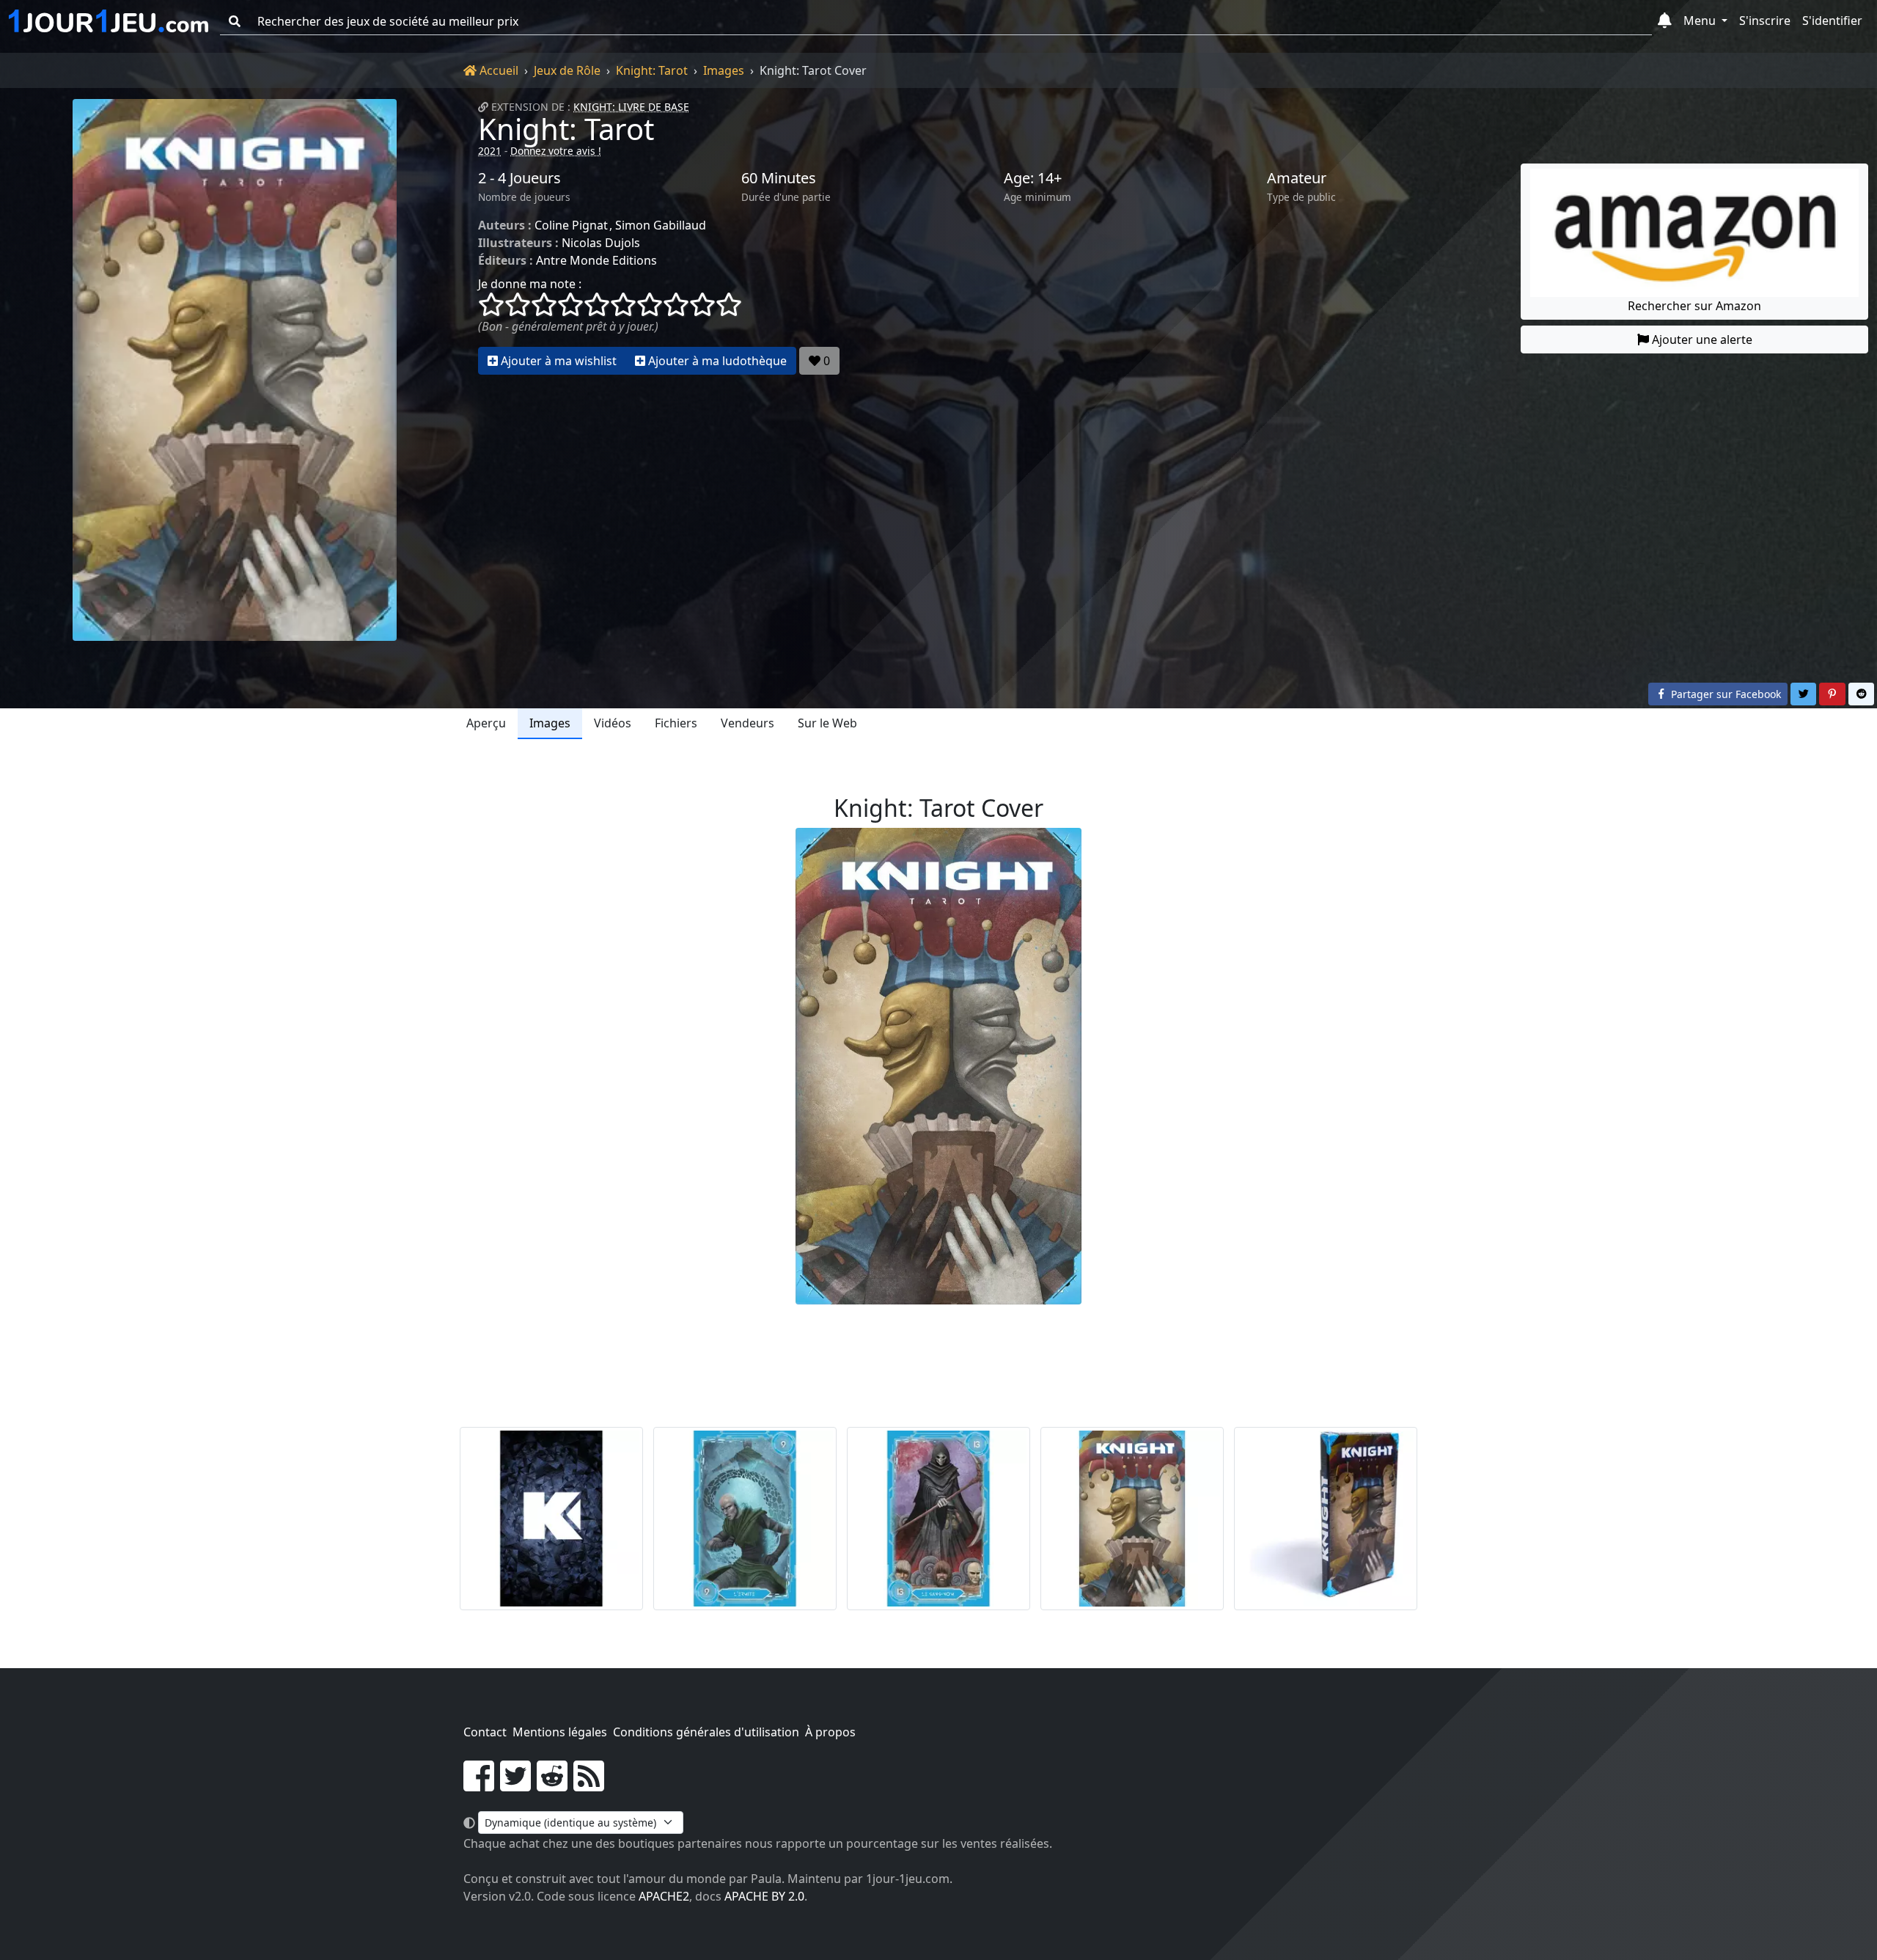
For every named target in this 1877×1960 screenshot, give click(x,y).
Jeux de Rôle (567, 70)
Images (724, 70)
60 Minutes (779, 178)
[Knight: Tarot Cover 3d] (1326, 1519)
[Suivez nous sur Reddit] (552, 1785)
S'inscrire (1765, 21)
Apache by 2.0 (764, 1896)
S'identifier (1832, 21)
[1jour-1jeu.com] (109, 21)
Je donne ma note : (530, 284)
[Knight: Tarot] (235, 370)
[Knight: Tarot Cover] (1132, 1519)
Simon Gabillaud (661, 225)
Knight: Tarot (652, 70)
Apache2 (664, 1896)
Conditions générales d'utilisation (706, 1732)
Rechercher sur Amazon (1694, 306)
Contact (485, 1732)
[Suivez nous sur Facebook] (479, 1785)
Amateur (1297, 178)
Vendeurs (748, 723)
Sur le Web (827, 723)
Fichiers (676, 723)
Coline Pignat (571, 225)
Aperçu (486, 723)
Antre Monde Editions (596, 260)
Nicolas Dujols (601, 243)
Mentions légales (560, 1732)
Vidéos (613, 723)
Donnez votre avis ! (556, 151)
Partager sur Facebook (1724, 694)
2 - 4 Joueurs (519, 178)
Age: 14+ (1033, 178)
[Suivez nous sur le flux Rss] (589, 1785)
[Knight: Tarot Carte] (551, 1519)
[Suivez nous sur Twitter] (515, 1785)
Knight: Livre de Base (631, 107)
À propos (830, 1732)
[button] (1665, 21)
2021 (490, 151)
